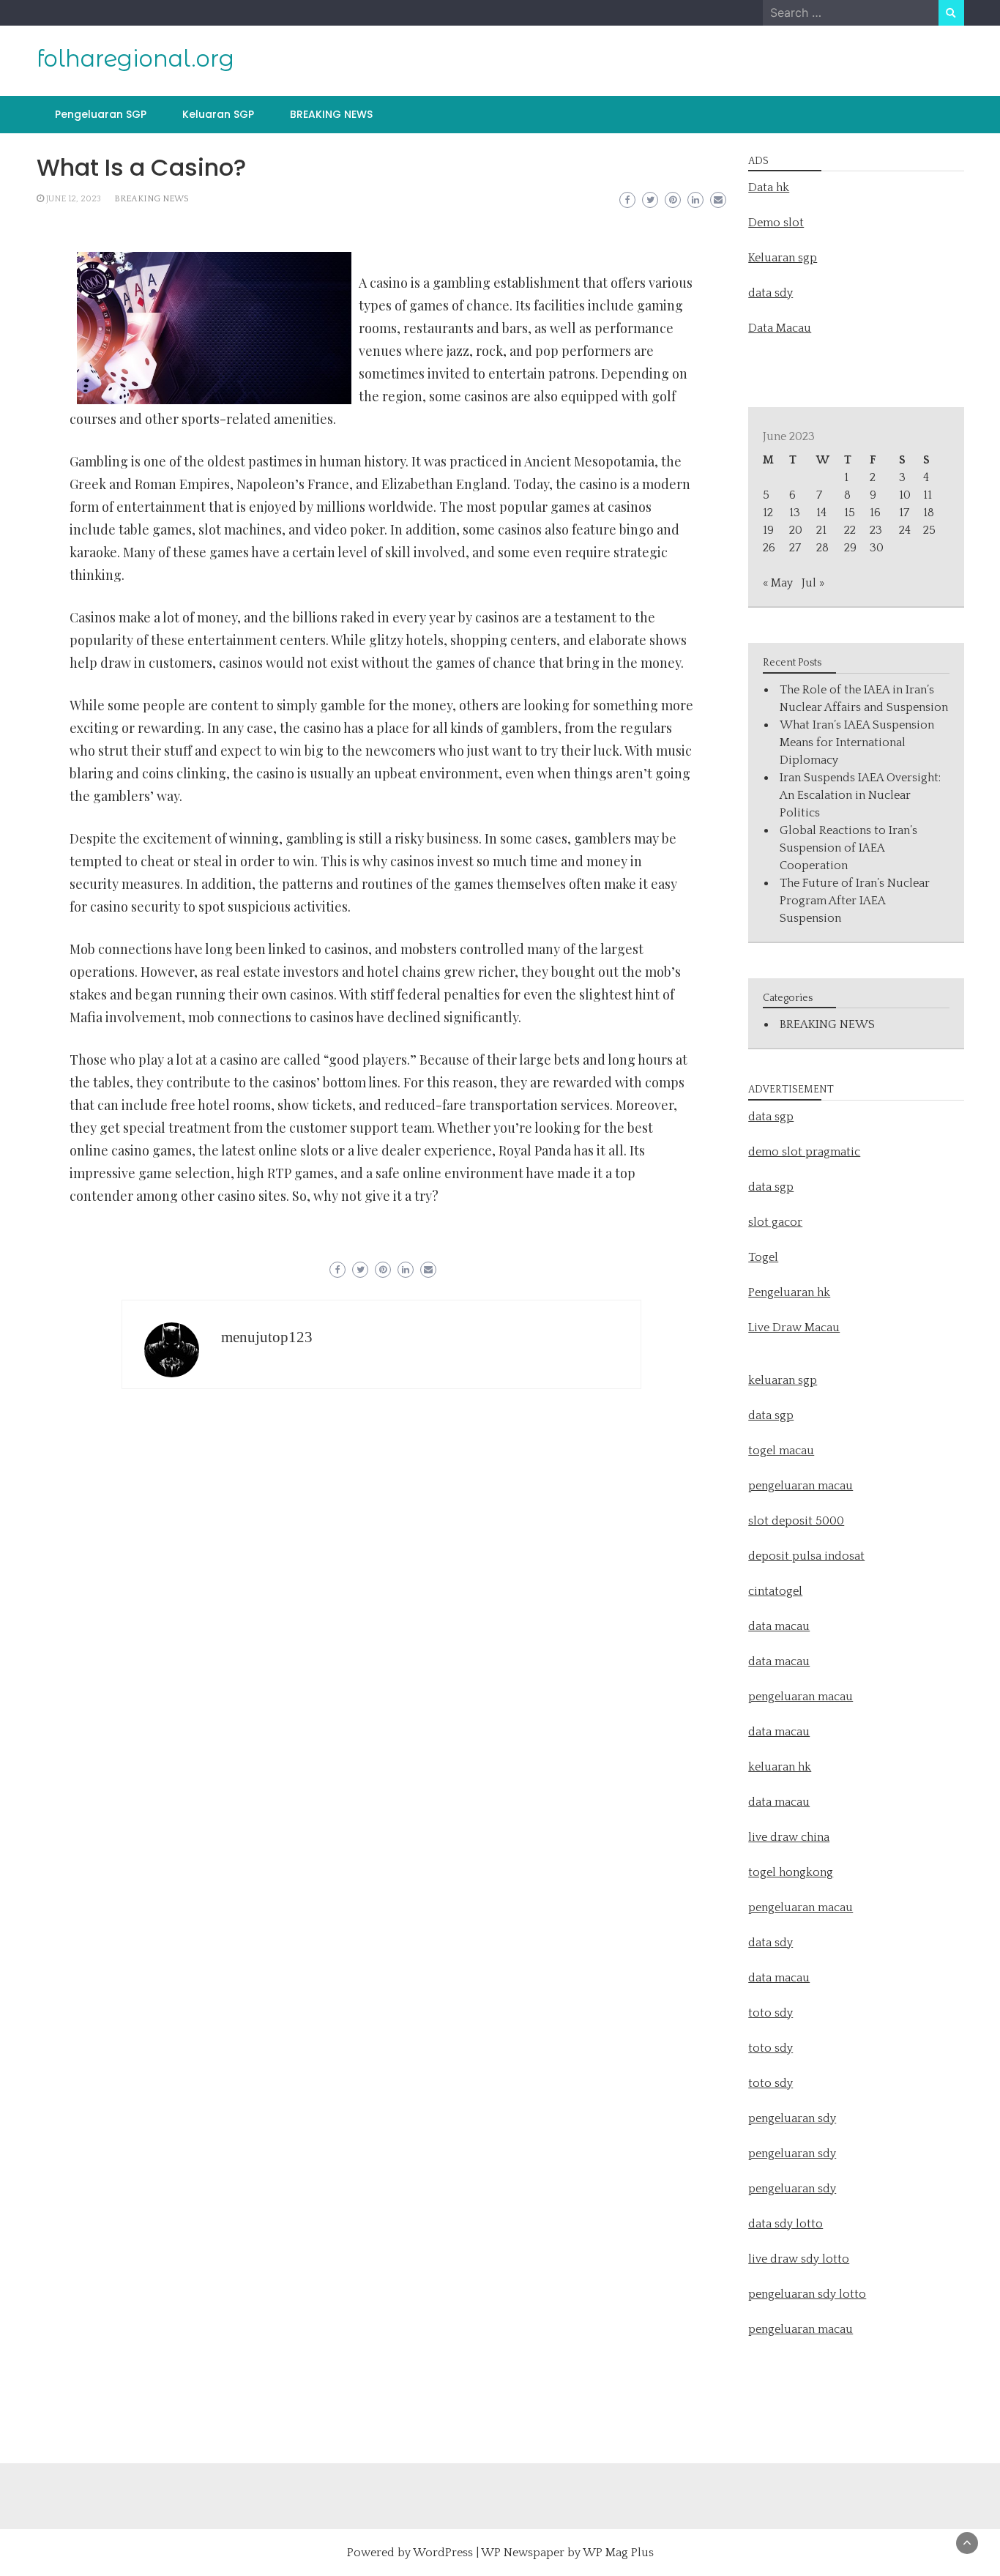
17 (904, 513)
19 (768, 530)
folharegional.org (135, 59)
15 (850, 513)
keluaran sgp (783, 1380)
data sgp (771, 1117)
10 (905, 495)
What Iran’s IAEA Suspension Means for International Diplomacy (857, 742)
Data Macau (780, 328)
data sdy (770, 293)
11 (928, 495)
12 (768, 513)
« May (778, 583)
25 (929, 530)
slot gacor (775, 1222)
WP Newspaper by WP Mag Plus (567, 2553)
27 (795, 548)
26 (769, 548)
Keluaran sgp (783, 258)
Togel (763, 1257)
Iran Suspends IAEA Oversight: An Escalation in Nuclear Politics (860, 795)
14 (821, 513)
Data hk (769, 187)
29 (850, 548)
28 (822, 548)
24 (905, 530)
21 (821, 530)
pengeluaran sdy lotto (807, 2294)
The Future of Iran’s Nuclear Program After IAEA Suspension (855, 901)
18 (929, 513)
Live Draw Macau (794, 1328)
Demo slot (776, 223)
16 (875, 513)
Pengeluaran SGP (101, 114)
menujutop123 (267, 1337)
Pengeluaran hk (789, 1292)
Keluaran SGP (218, 114)
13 (795, 513)
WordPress (443, 2553)
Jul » (813, 583)
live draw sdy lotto (799, 2259)
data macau (779, 1732)
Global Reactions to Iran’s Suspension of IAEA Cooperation (848, 848)
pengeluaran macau (801, 2329)
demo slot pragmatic (804, 1152)
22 (850, 530)
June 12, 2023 (74, 199)
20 (796, 530)
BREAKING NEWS (331, 114)
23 (876, 530)
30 (877, 548)
